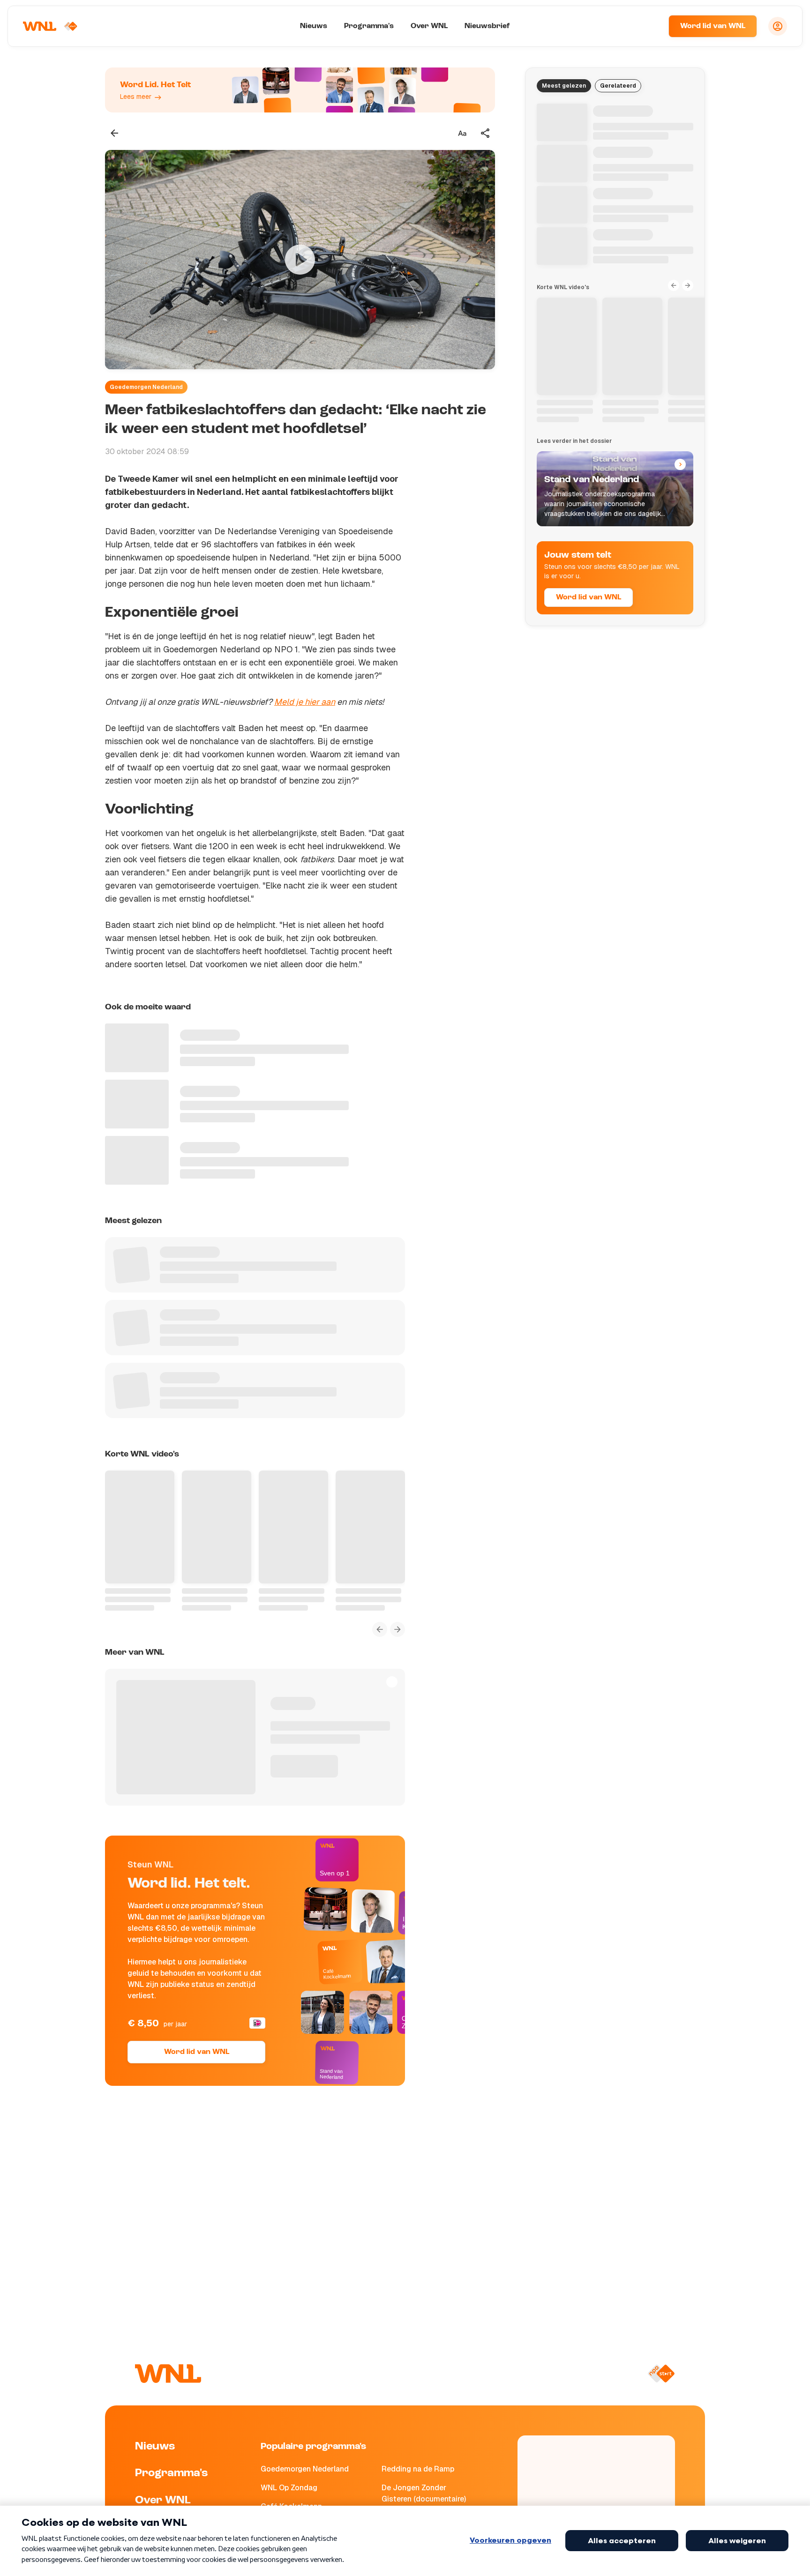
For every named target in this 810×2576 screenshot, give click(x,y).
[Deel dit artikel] (486, 133)
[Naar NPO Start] (661, 2374)
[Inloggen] (778, 26)
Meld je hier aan (305, 702)
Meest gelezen (564, 86)
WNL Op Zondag (289, 2488)
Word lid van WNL (713, 26)
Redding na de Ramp (418, 2469)
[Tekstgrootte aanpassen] (462, 133)
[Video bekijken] (300, 260)
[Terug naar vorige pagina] (114, 133)
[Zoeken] (650, 26)
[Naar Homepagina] (50, 26)
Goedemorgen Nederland (146, 387)
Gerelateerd (618, 86)
